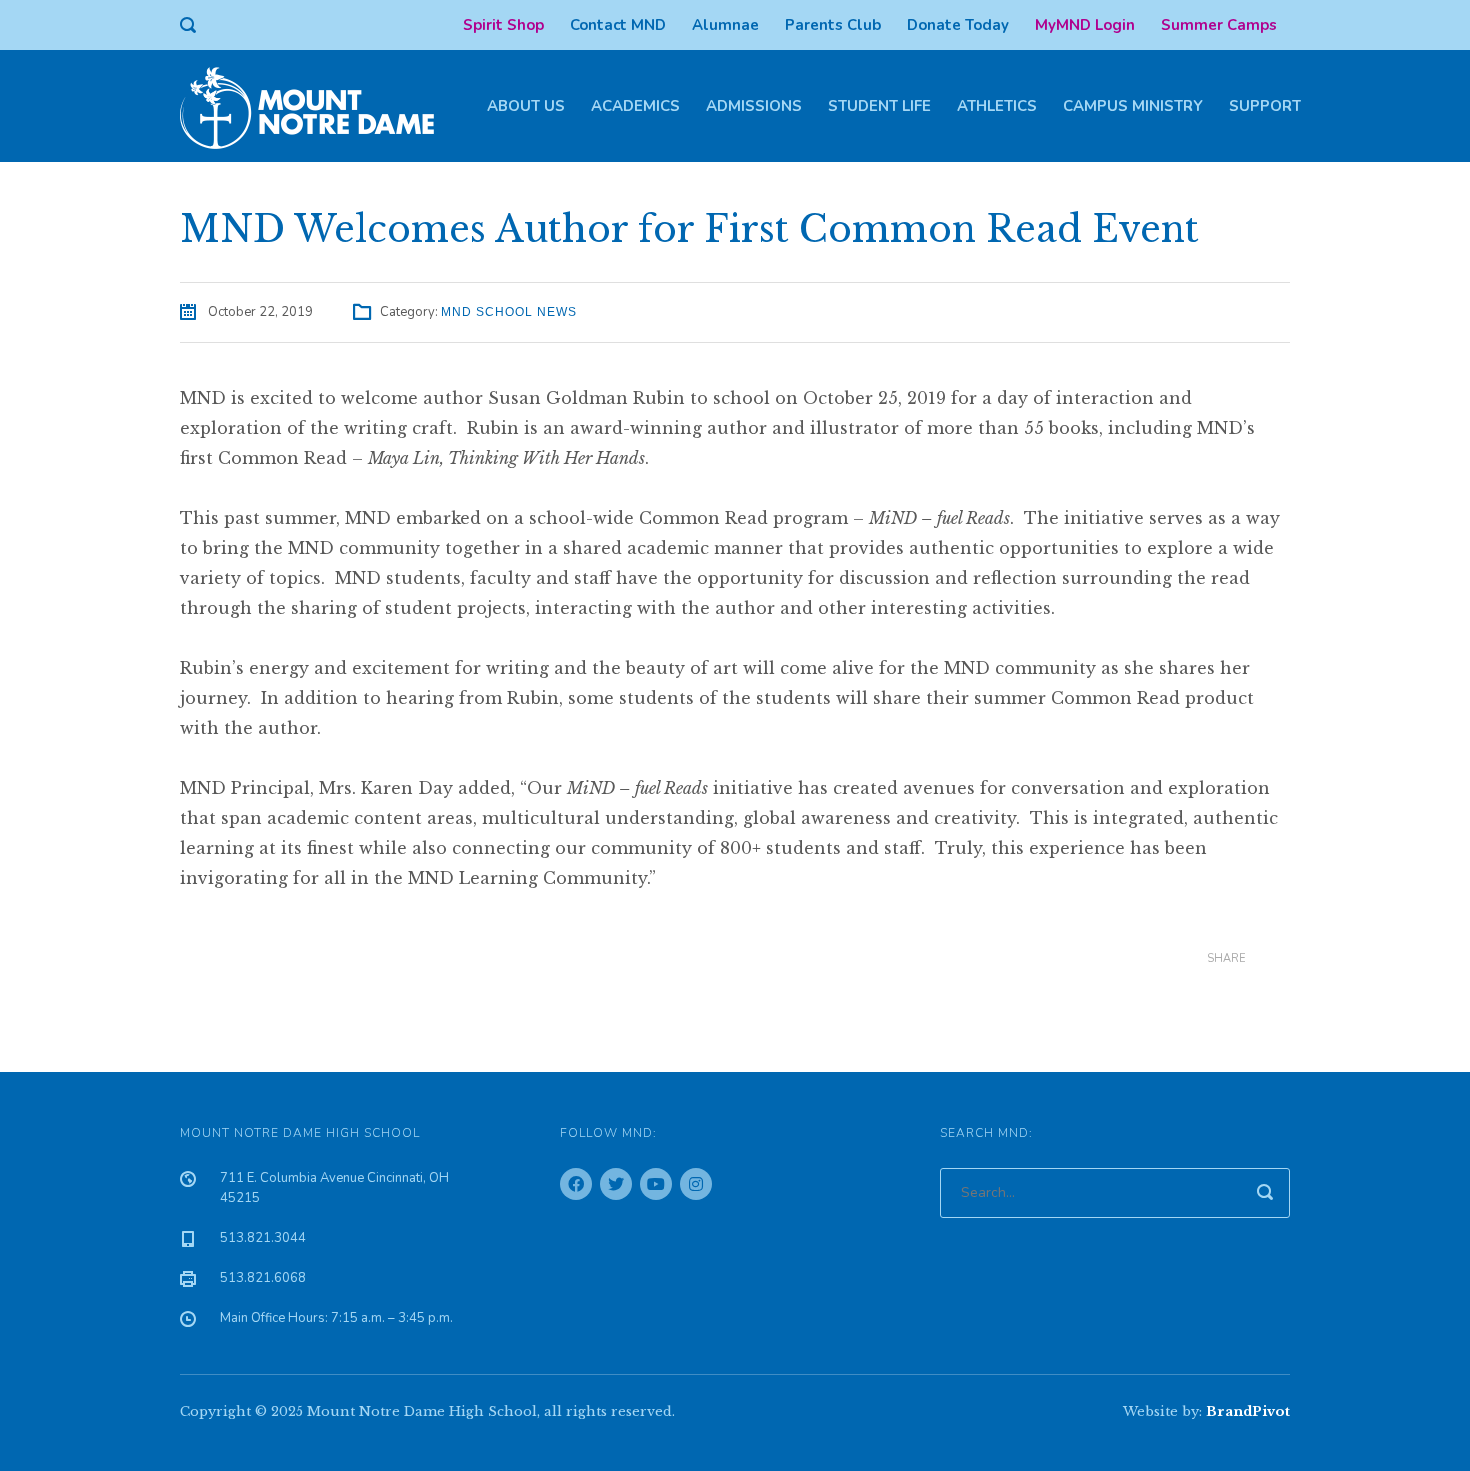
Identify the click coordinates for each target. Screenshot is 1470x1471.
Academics (635, 106)
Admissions (754, 106)
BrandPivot (1248, 1411)
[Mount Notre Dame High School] (317, 106)
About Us (526, 106)
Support (1265, 106)
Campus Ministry (1133, 106)
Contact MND (618, 25)
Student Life (879, 106)
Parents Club (833, 25)
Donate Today (958, 25)
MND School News (509, 312)
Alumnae (725, 25)
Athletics (997, 106)
